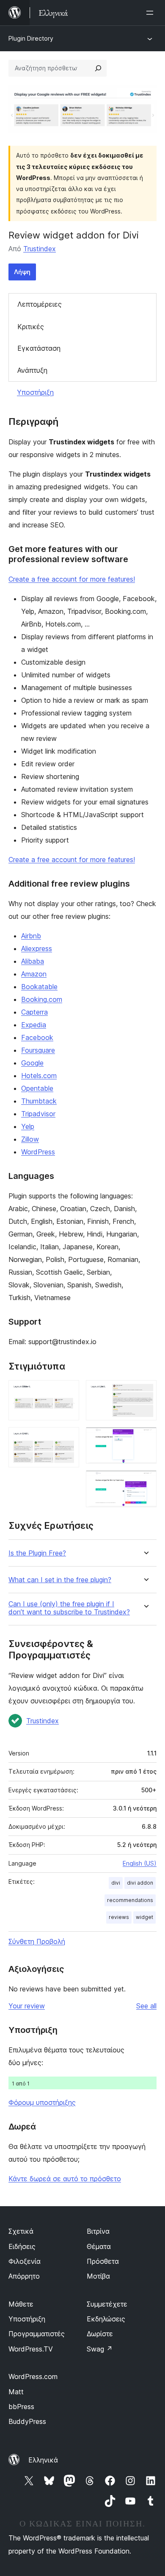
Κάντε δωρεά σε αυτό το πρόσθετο (65, 2179)
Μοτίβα (98, 2276)
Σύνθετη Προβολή (37, 1941)
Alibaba (33, 961)
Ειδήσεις (22, 2246)
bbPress (21, 2407)
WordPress (38, 1152)
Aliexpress (37, 948)
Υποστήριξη (35, 392)
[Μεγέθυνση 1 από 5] (68, 1392)
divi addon (140, 1883)
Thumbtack (39, 1101)
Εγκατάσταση (39, 348)
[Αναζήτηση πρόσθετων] (98, 68)
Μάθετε (21, 2304)
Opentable (37, 1088)
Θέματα (99, 2246)
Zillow (30, 1139)
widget (144, 1917)
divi (116, 1883)
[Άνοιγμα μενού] (151, 13)
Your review (27, 2006)
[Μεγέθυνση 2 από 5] (68, 1439)
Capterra (34, 1012)
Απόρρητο (24, 2276)
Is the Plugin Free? (37, 1553)
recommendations (130, 1900)
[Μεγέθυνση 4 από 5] (145, 1439)
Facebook (37, 1037)
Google (32, 1063)
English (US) (140, 1863)
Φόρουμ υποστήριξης (42, 2102)
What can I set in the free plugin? (60, 1580)
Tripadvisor (38, 1114)
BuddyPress (27, 2421)
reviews (119, 1917)
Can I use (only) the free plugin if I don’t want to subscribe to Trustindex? (69, 1608)
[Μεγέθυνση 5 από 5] (145, 1482)
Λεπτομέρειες (40, 304)
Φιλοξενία (25, 2261)
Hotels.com (39, 1076)
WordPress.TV (31, 2349)
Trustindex (40, 249)
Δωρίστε (100, 2334)
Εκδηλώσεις (106, 2319)
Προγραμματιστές (37, 2334)
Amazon (34, 974)
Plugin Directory (31, 38)
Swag (100, 2349)
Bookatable (39, 987)
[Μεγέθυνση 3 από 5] (145, 1392)
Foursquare (38, 1050)
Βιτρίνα (98, 2231)
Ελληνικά (43, 2460)
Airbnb (31, 936)
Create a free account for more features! (72, 579)
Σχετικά (21, 2231)
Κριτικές (31, 327)
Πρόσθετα (103, 2261)
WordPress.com (33, 2376)
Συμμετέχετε (107, 2304)
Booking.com (42, 999)
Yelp (28, 1126)
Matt (16, 2392)
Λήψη (22, 272)
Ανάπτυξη (32, 370)
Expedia (34, 1025)
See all (146, 2006)
